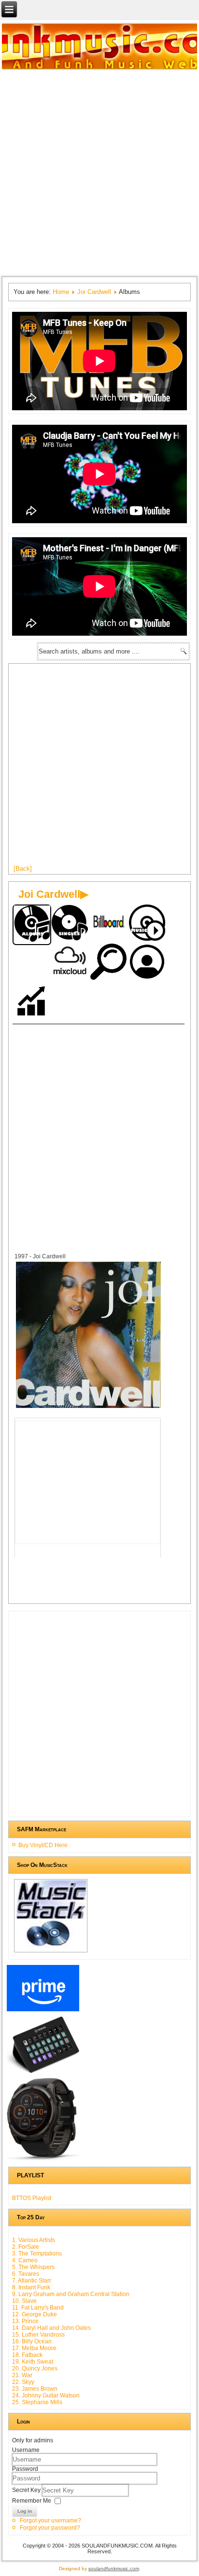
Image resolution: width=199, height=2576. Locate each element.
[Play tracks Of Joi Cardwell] (148, 924)
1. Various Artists (34, 2240)
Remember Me (32, 2501)
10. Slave (24, 2301)
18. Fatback (27, 2355)
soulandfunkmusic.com (114, 2569)
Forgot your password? (50, 2528)
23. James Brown (35, 2389)
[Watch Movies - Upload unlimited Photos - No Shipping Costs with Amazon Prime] (43, 2011)
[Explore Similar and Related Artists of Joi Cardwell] (109, 963)
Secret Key (27, 2490)
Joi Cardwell (94, 292)
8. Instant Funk (31, 2287)
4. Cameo (25, 2260)
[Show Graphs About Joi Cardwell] (32, 1002)
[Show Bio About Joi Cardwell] (148, 963)
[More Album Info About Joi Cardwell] (88, 1408)
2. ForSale (26, 2247)
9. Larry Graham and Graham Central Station (71, 2294)
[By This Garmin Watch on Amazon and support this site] (43, 2160)
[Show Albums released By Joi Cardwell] (32, 925)
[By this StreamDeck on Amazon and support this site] (43, 2073)
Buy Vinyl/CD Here (43, 1845)
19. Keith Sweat (33, 2362)
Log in (25, 2511)
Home (61, 292)
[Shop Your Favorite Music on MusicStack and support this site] (50, 1952)
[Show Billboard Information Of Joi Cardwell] (109, 924)
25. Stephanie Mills (37, 2402)
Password (25, 2469)
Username (26, 2450)
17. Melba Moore (34, 2348)
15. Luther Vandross (38, 2335)
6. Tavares (26, 2274)
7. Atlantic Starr (32, 2281)
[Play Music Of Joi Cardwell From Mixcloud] (71, 963)
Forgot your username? (50, 2520)
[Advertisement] (99, 172)
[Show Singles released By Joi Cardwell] (71, 924)
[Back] (23, 869)
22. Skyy (23, 2382)
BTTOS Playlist (32, 2198)
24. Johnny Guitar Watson (46, 2395)
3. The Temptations (37, 2254)
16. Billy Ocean (32, 2341)
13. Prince (25, 2321)
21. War (22, 2375)
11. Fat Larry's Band (38, 2308)
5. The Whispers (33, 2267)
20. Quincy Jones (35, 2368)
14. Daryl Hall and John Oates (51, 2328)
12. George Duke (35, 2314)
